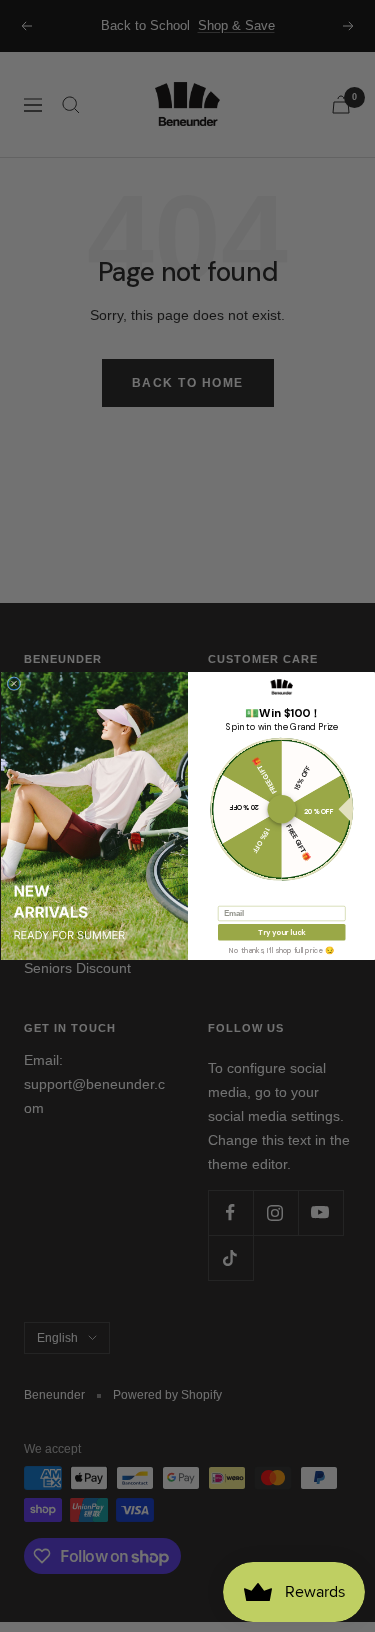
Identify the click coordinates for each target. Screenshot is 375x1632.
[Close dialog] (14, 684)
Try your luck (281, 932)
